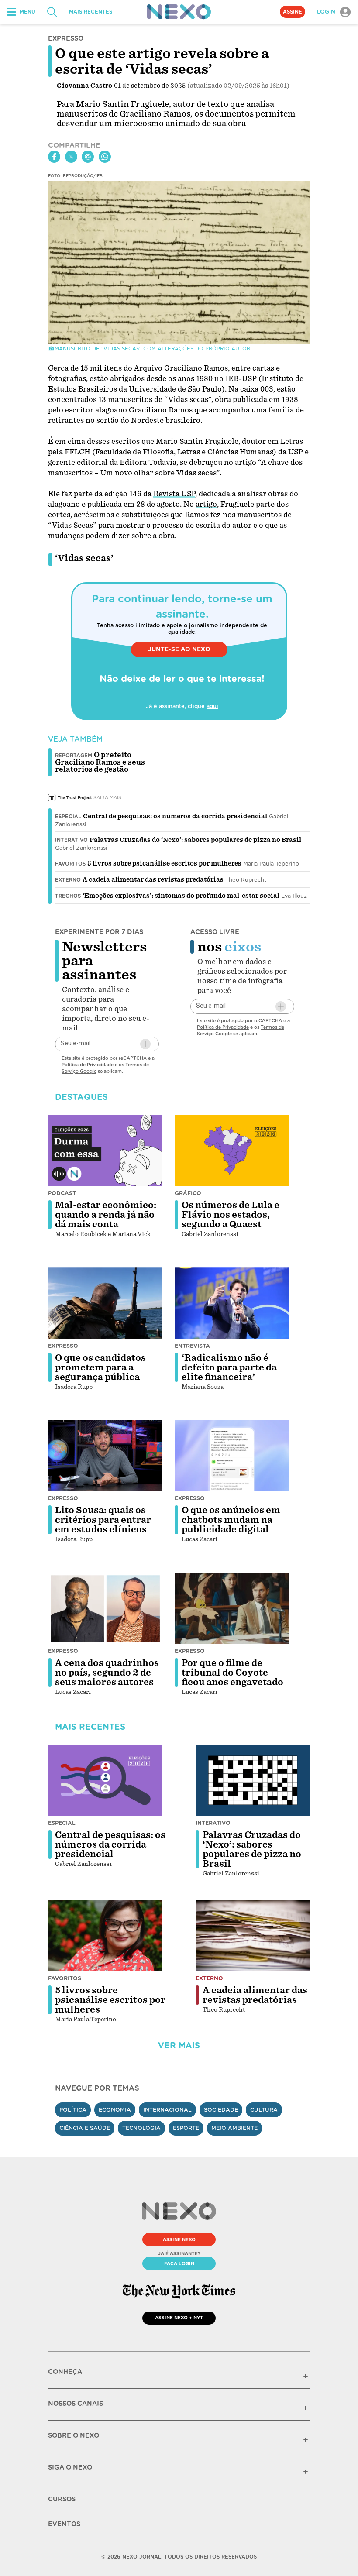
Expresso (63, 1346)
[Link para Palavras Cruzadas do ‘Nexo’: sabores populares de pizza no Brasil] (253, 1780)
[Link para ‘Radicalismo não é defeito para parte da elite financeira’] (232, 1303)
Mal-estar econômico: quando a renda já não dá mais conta (106, 1215)
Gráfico (188, 1193)
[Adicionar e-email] (145, 1044)
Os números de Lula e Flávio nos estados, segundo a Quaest (231, 1215)
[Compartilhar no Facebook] (54, 157)
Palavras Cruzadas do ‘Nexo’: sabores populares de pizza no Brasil (195, 840)
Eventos (64, 2524)
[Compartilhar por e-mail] (88, 157)
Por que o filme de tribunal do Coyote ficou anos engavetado (232, 1673)
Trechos (68, 896)
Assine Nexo (179, 2239)
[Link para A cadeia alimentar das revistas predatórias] (253, 1936)
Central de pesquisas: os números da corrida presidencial (175, 816)
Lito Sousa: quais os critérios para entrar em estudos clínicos (103, 1520)
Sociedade (221, 2110)
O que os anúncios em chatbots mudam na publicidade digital (231, 1520)
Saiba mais (107, 797)
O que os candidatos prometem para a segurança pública (100, 1367)
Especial (68, 817)
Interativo (71, 840)
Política (73, 2110)
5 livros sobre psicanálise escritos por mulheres (164, 863)
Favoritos (70, 864)
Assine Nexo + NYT (179, 2318)
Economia (115, 2110)
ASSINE (293, 12)
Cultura (264, 2110)
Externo (68, 880)
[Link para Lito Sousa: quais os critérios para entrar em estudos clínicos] (105, 1456)
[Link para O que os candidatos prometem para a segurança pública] (105, 1303)
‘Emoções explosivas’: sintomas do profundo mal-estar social (181, 896)
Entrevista (192, 1346)
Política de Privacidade (88, 1065)
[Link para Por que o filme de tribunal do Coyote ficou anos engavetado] (232, 1608)
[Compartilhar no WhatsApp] (105, 157)
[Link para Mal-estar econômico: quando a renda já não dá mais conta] (105, 1151)
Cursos (62, 2499)
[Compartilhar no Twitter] (71, 157)
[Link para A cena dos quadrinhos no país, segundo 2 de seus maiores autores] (105, 1608)
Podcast (62, 1193)
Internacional (167, 2110)
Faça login (179, 2263)
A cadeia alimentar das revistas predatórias (153, 879)
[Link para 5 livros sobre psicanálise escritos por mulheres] (105, 1936)
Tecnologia (141, 2128)
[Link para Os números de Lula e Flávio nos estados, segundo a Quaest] (232, 1151)
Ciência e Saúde (85, 2128)
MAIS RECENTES (91, 12)
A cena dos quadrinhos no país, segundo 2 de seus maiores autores (107, 1673)
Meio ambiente (234, 2128)
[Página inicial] (179, 12)
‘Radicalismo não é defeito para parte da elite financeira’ (229, 1367)
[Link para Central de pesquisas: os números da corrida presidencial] (105, 1780)
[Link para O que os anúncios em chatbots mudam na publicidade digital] (232, 1456)
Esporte (186, 2128)
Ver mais (179, 2045)
